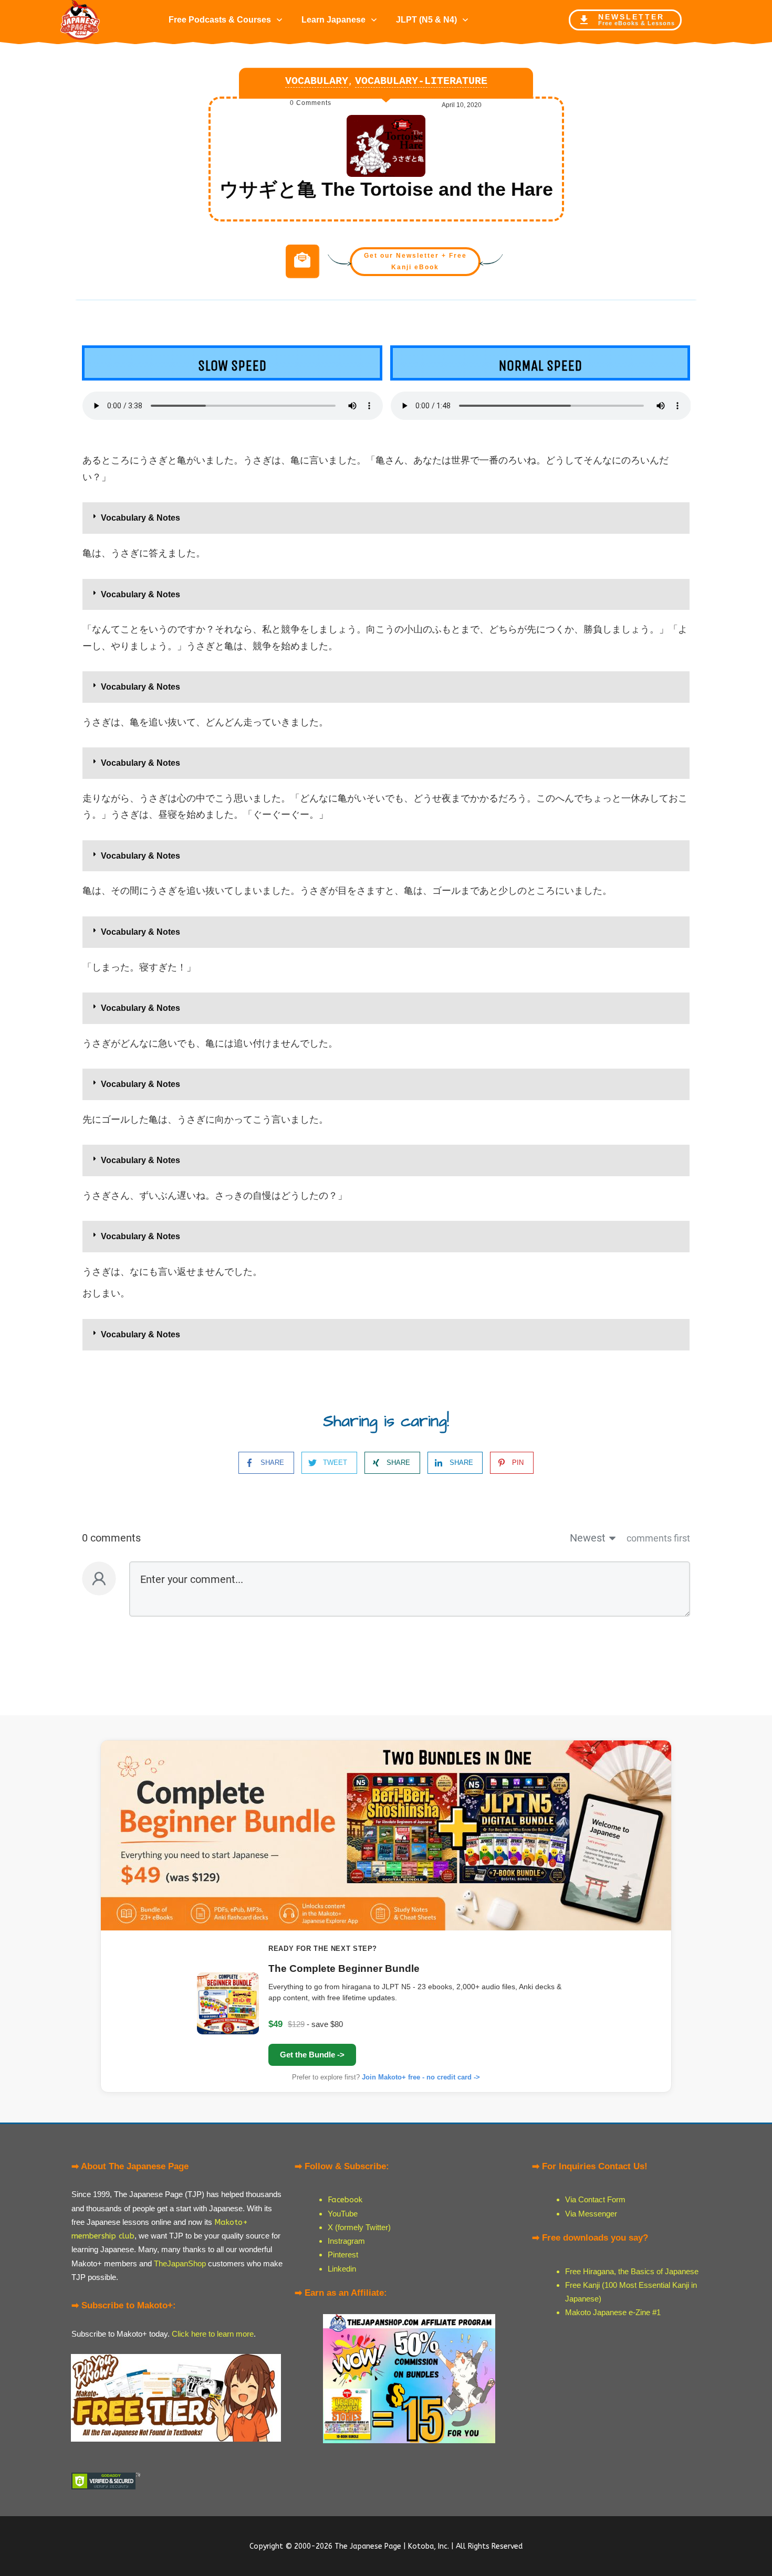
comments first (658, 1538)
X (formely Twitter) (359, 2227)
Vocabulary (317, 81)
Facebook (345, 2200)
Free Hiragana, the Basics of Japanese (632, 2271)
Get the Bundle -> (312, 2055)
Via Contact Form (595, 2199)
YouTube (343, 2214)
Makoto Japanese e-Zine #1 (613, 2312)
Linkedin (342, 2269)
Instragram (346, 2241)
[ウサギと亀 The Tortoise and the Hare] (386, 146)
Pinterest (343, 2255)
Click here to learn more (213, 2334)
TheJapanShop (180, 2263)
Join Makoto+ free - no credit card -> (421, 2077)
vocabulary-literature (421, 81)
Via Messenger (591, 2214)
